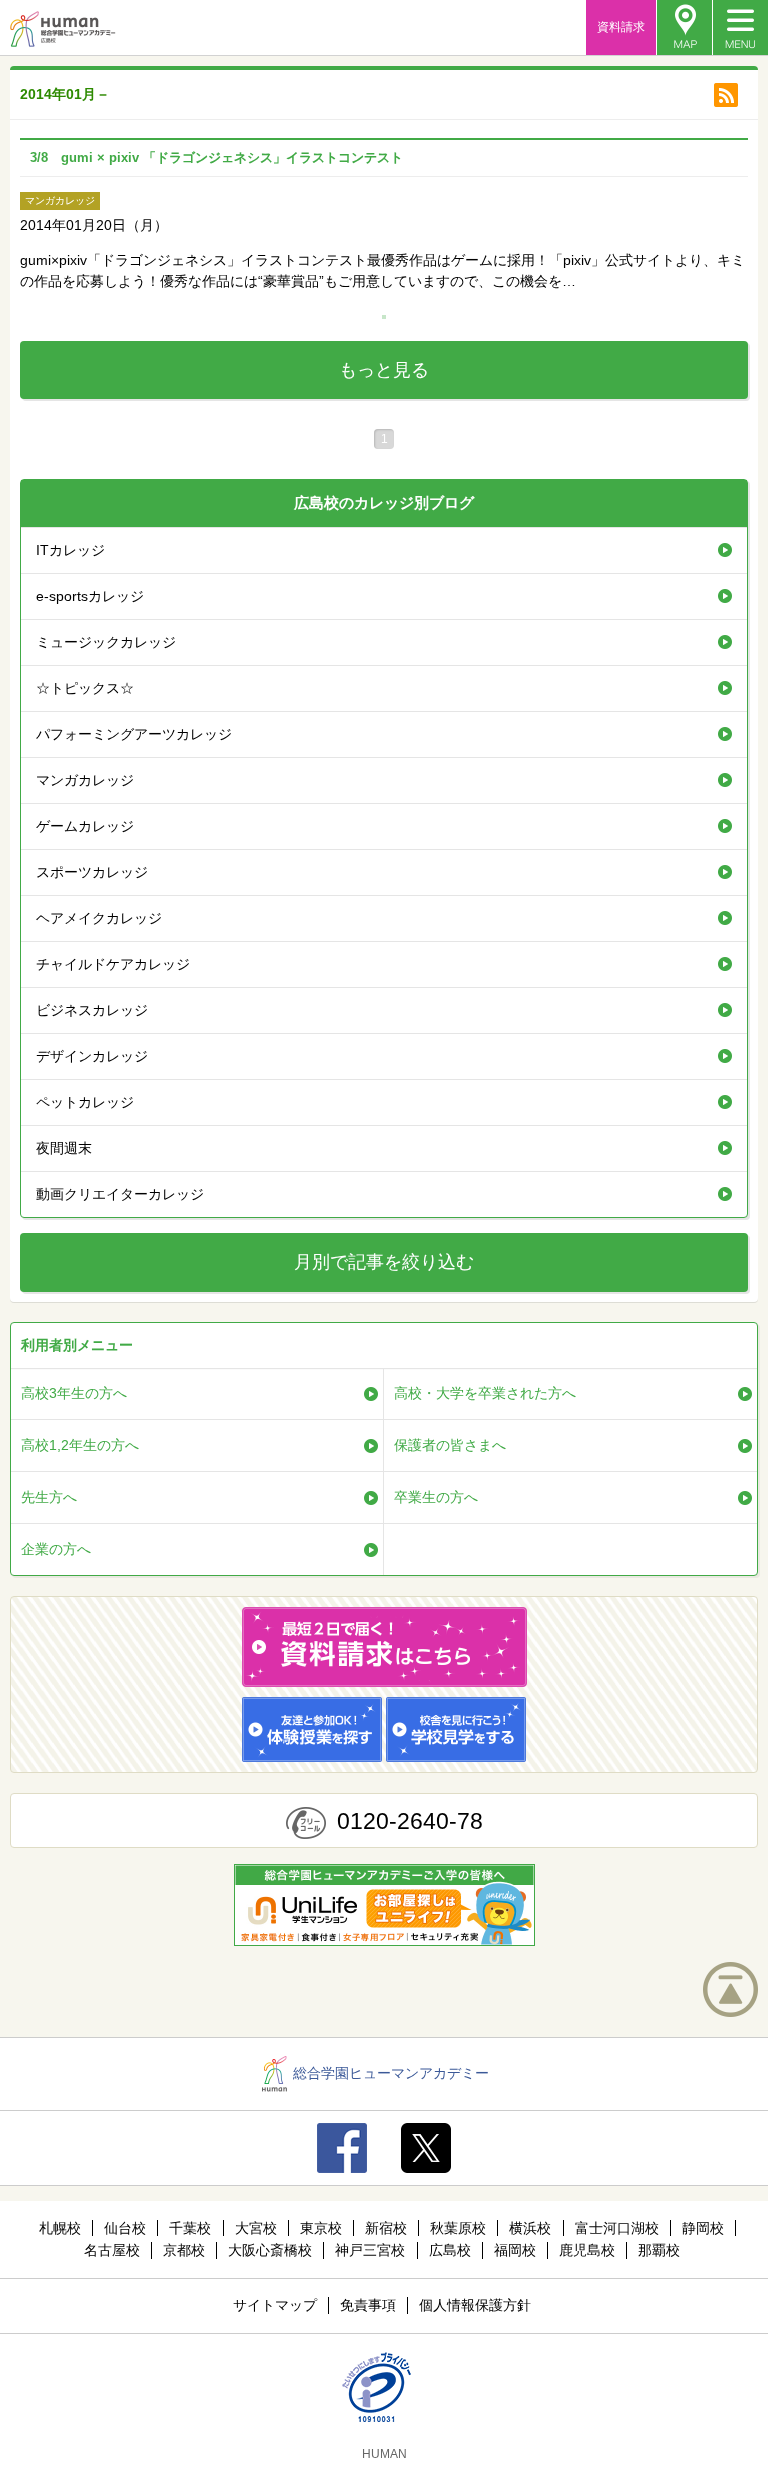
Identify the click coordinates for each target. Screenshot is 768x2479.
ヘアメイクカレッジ (99, 918)
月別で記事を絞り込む (384, 1262)
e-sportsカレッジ (90, 596)
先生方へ (49, 1497)
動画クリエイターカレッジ (120, 1194)
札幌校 (60, 2228)
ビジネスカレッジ (92, 1010)
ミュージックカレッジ (106, 642)
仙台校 (125, 2228)
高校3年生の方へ (74, 1393)
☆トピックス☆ (85, 688)
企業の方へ (56, 1549)
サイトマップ (275, 2305)
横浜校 (530, 2228)
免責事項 (368, 2305)
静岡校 (703, 2228)
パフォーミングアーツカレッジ (134, 734)
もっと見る (384, 370)
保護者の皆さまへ (450, 1445)
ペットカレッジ (85, 1102)
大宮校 (256, 2228)
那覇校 (659, 2250)
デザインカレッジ (92, 1056)
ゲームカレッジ (85, 826)
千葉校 (190, 2228)
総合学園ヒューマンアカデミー (391, 2073)
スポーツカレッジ (92, 872)
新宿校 (386, 2228)
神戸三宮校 (370, 2250)
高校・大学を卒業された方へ (485, 1393)
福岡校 (515, 2250)
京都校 (184, 2250)
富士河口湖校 (617, 2228)
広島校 (450, 2250)
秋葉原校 (458, 2228)
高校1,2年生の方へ (80, 1445)
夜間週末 (64, 1148)
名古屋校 (112, 2250)
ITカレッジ (70, 550)
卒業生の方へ (436, 1497)
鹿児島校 (587, 2250)
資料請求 (621, 27)
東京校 (321, 2228)
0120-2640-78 (410, 1821)
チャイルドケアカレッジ (113, 964)
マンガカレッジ (85, 780)
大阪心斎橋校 (270, 2250)
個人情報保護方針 (475, 2305)
